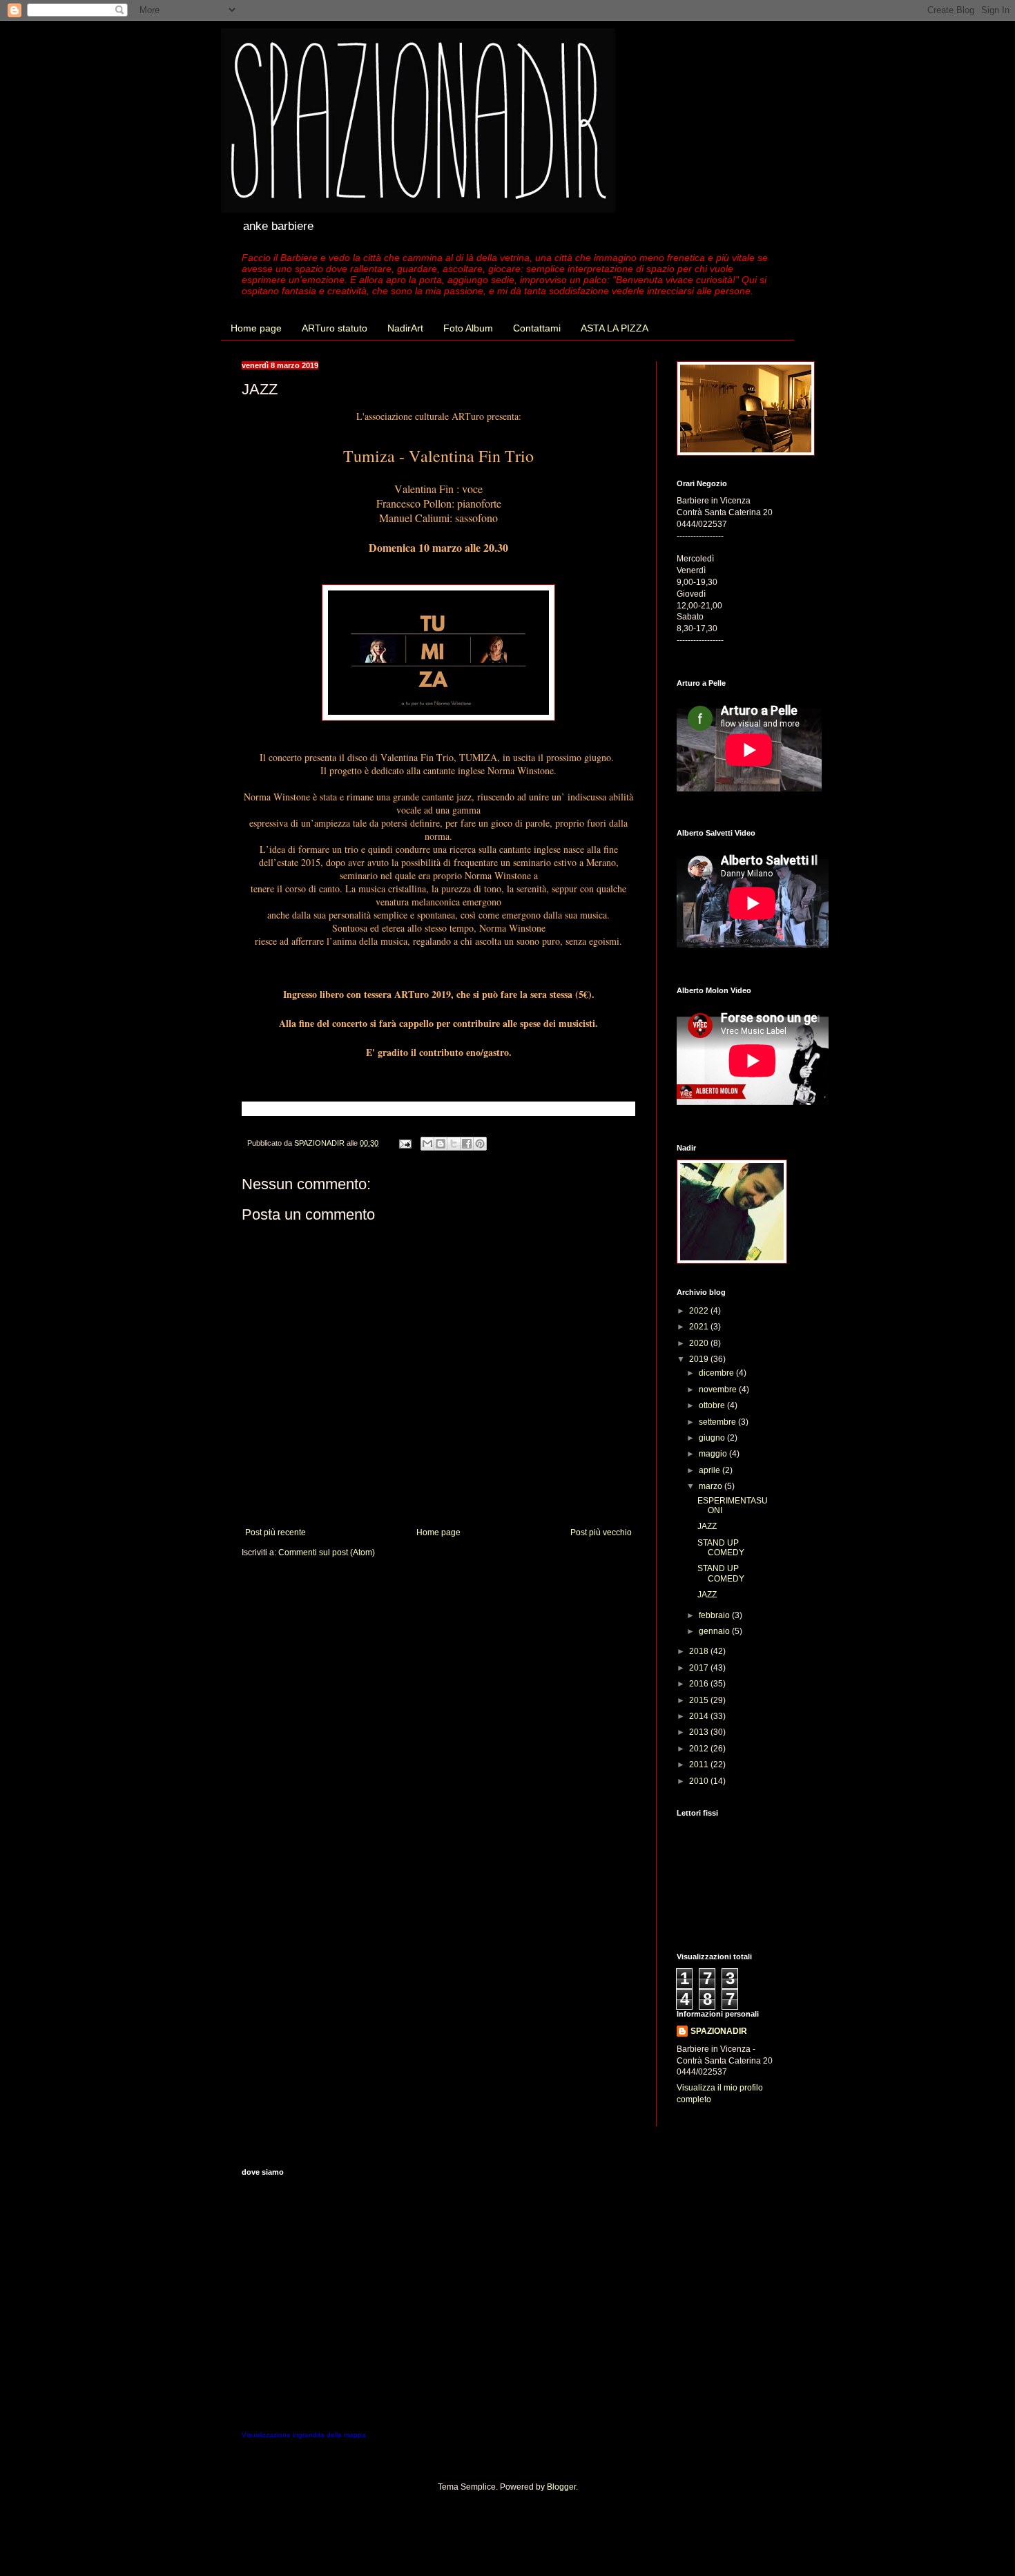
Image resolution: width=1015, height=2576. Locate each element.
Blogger (561, 2487)
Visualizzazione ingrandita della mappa (304, 2435)
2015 (700, 1700)
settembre (718, 1422)
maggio (714, 1454)
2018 (700, 1651)
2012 (700, 1749)
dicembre (717, 1373)
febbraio (715, 1615)
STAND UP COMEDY (721, 1548)
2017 (700, 1668)
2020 (700, 1343)
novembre (719, 1390)
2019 (700, 1359)
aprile (710, 1470)
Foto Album (468, 328)
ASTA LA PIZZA (615, 328)
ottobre (713, 1405)
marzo (712, 1486)
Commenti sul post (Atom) (327, 1553)
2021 (700, 1327)
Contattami (537, 328)
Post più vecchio (601, 1532)
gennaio (715, 1631)
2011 (700, 1765)
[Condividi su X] (454, 1144)
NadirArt (405, 328)
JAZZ (707, 1526)
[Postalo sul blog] (441, 1144)
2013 (700, 1732)
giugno (713, 1438)
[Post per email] (405, 1143)
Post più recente (275, 1532)
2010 (700, 1781)
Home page (256, 328)
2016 (700, 1684)
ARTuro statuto (335, 328)
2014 (700, 1716)
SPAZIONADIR (719, 2031)
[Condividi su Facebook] (467, 1144)
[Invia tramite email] (427, 1144)
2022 (700, 1311)
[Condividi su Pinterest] (480, 1144)
